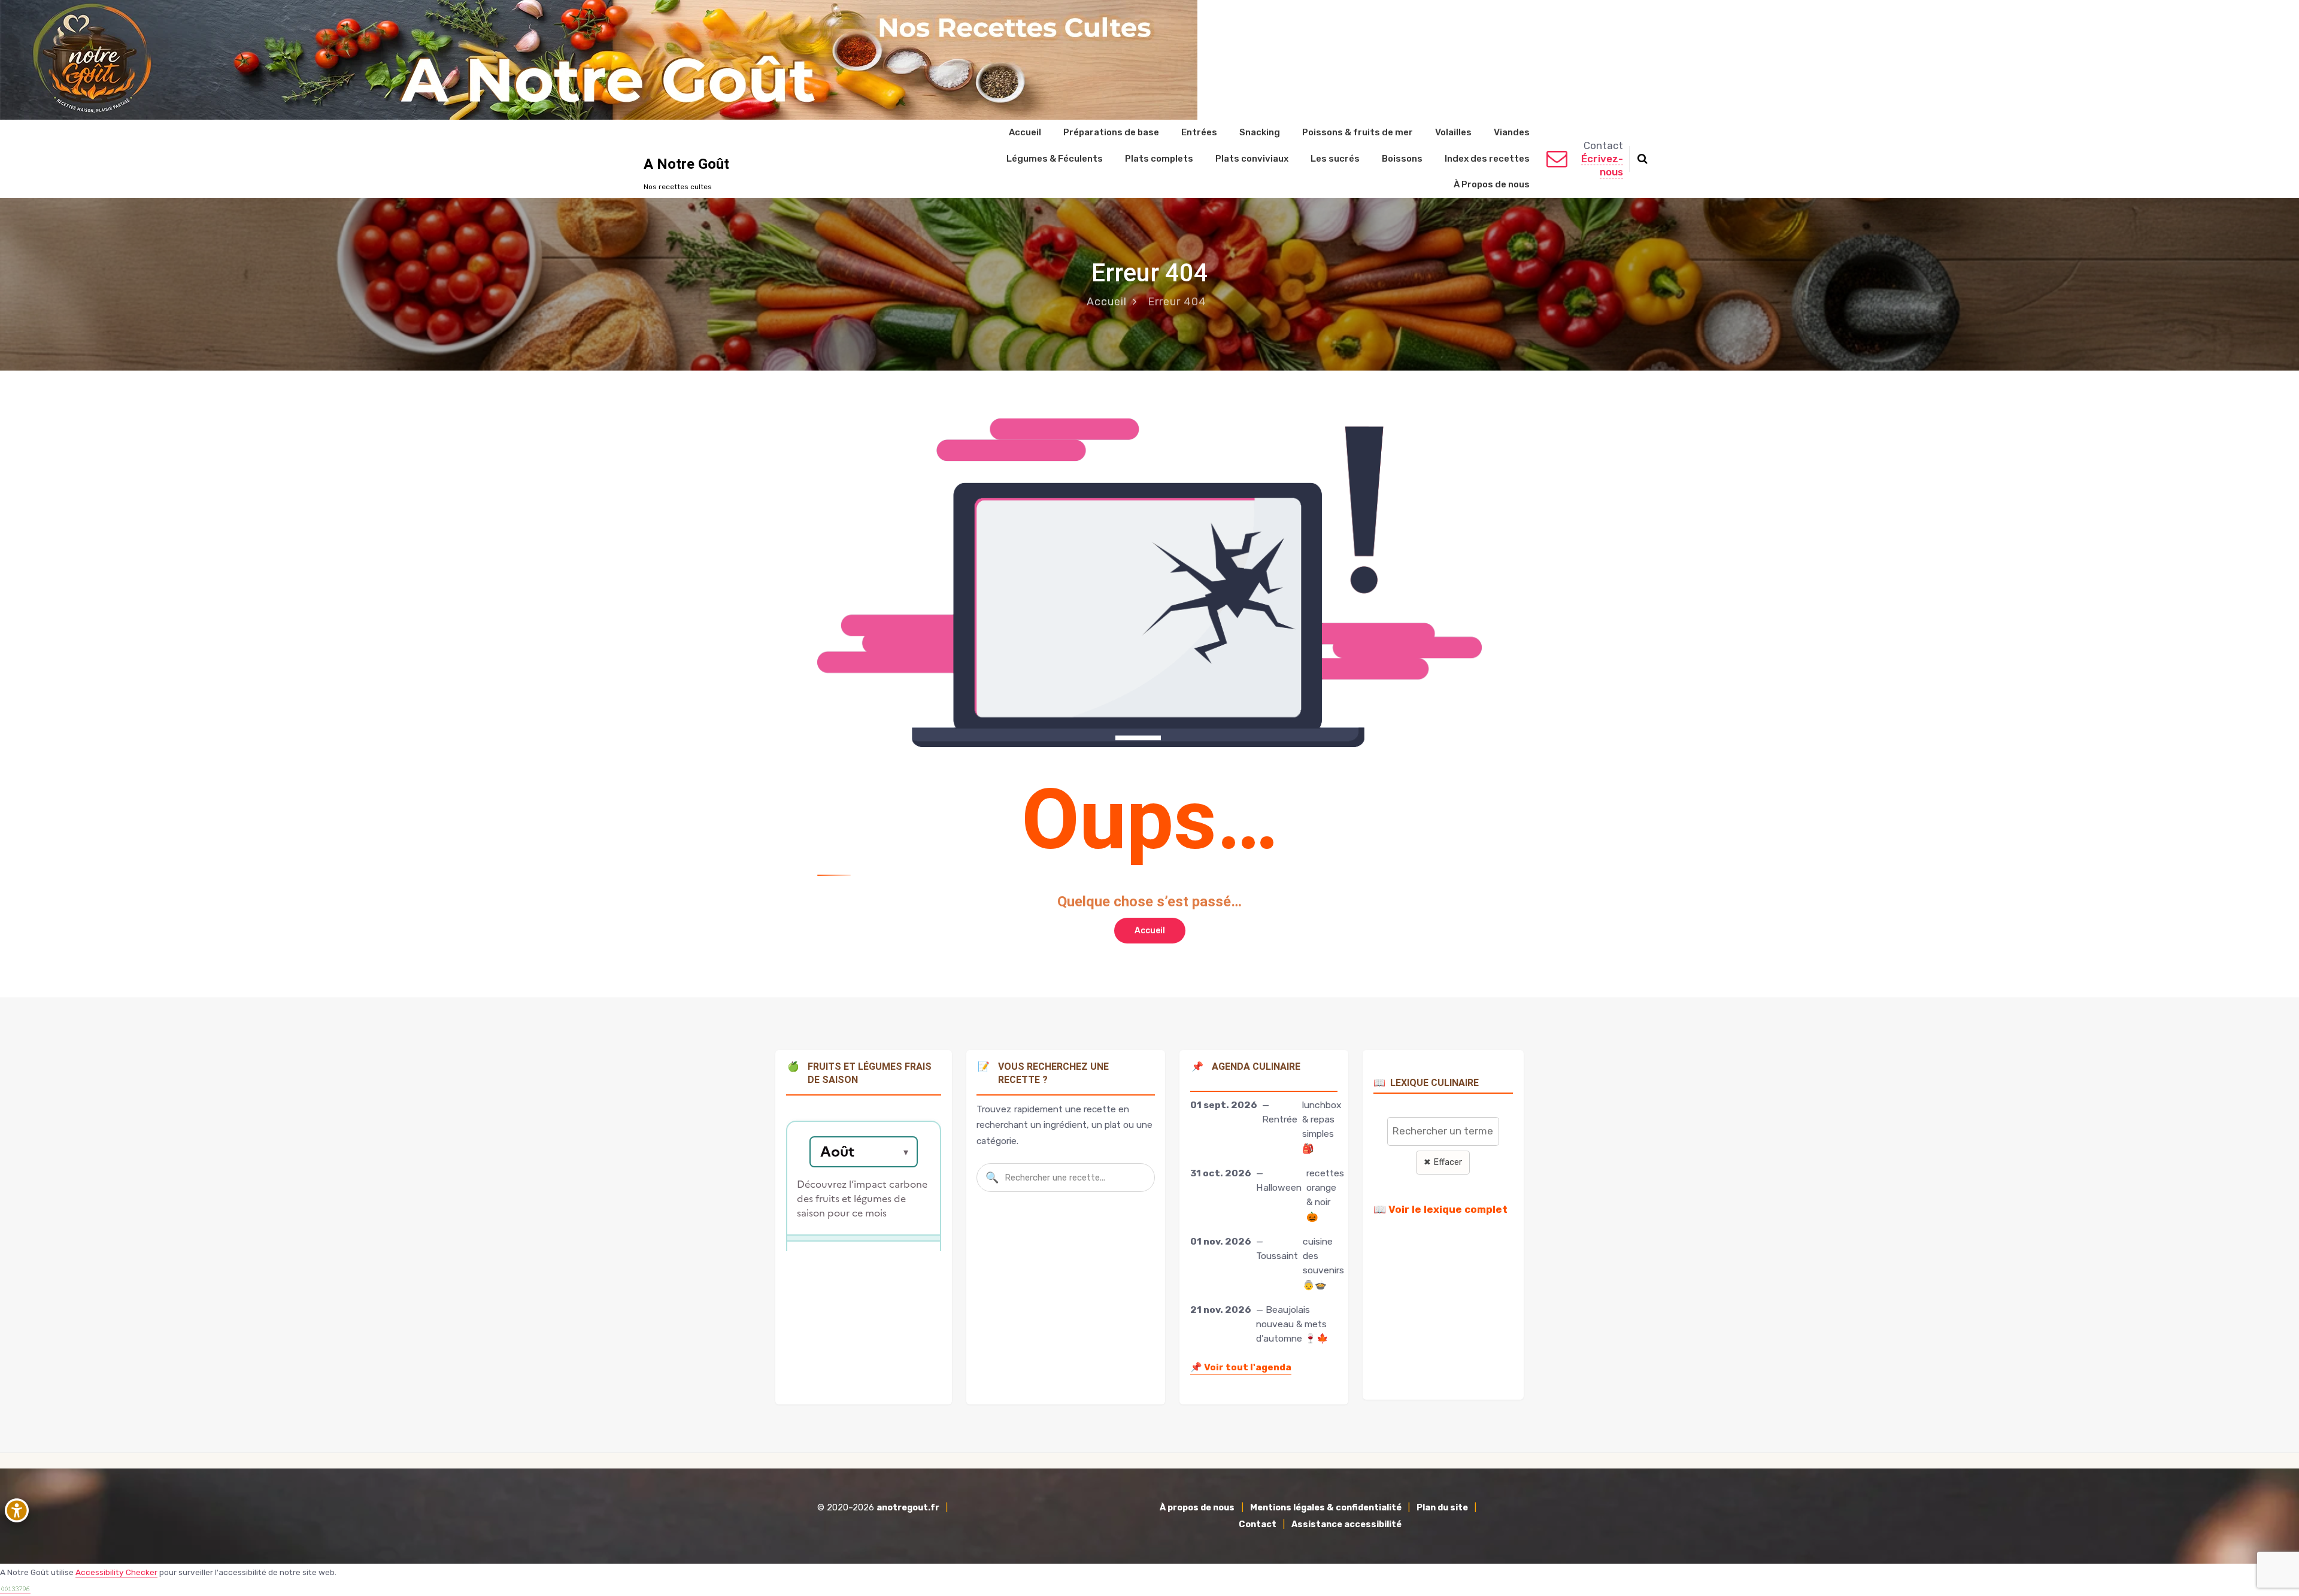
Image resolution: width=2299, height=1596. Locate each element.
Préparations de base (1111, 132)
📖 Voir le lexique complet (1440, 1209)
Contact (1258, 1524)
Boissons (1402, 159)
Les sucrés (1335, 159)
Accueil (1025, 132)
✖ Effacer (1443, 1162)
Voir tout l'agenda (1241, 1367)
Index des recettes (1487, 159)
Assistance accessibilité (1346, 1524)
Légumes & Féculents (1055, 159)
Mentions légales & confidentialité (1326, 1508)
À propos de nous (1197, 1508)
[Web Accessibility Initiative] (19, 1510)
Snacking (1260, 132)
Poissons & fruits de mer (1358, 132)
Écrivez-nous (1602, 165)
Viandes (1512, 132)
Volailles (1453, 132)
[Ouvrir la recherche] (1643, 159)
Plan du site (1442, 1508)
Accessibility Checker (116, 1572)
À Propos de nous (1492, 184)
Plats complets (1159, 159)
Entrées (1199, 132)
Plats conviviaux (1252, 159)
